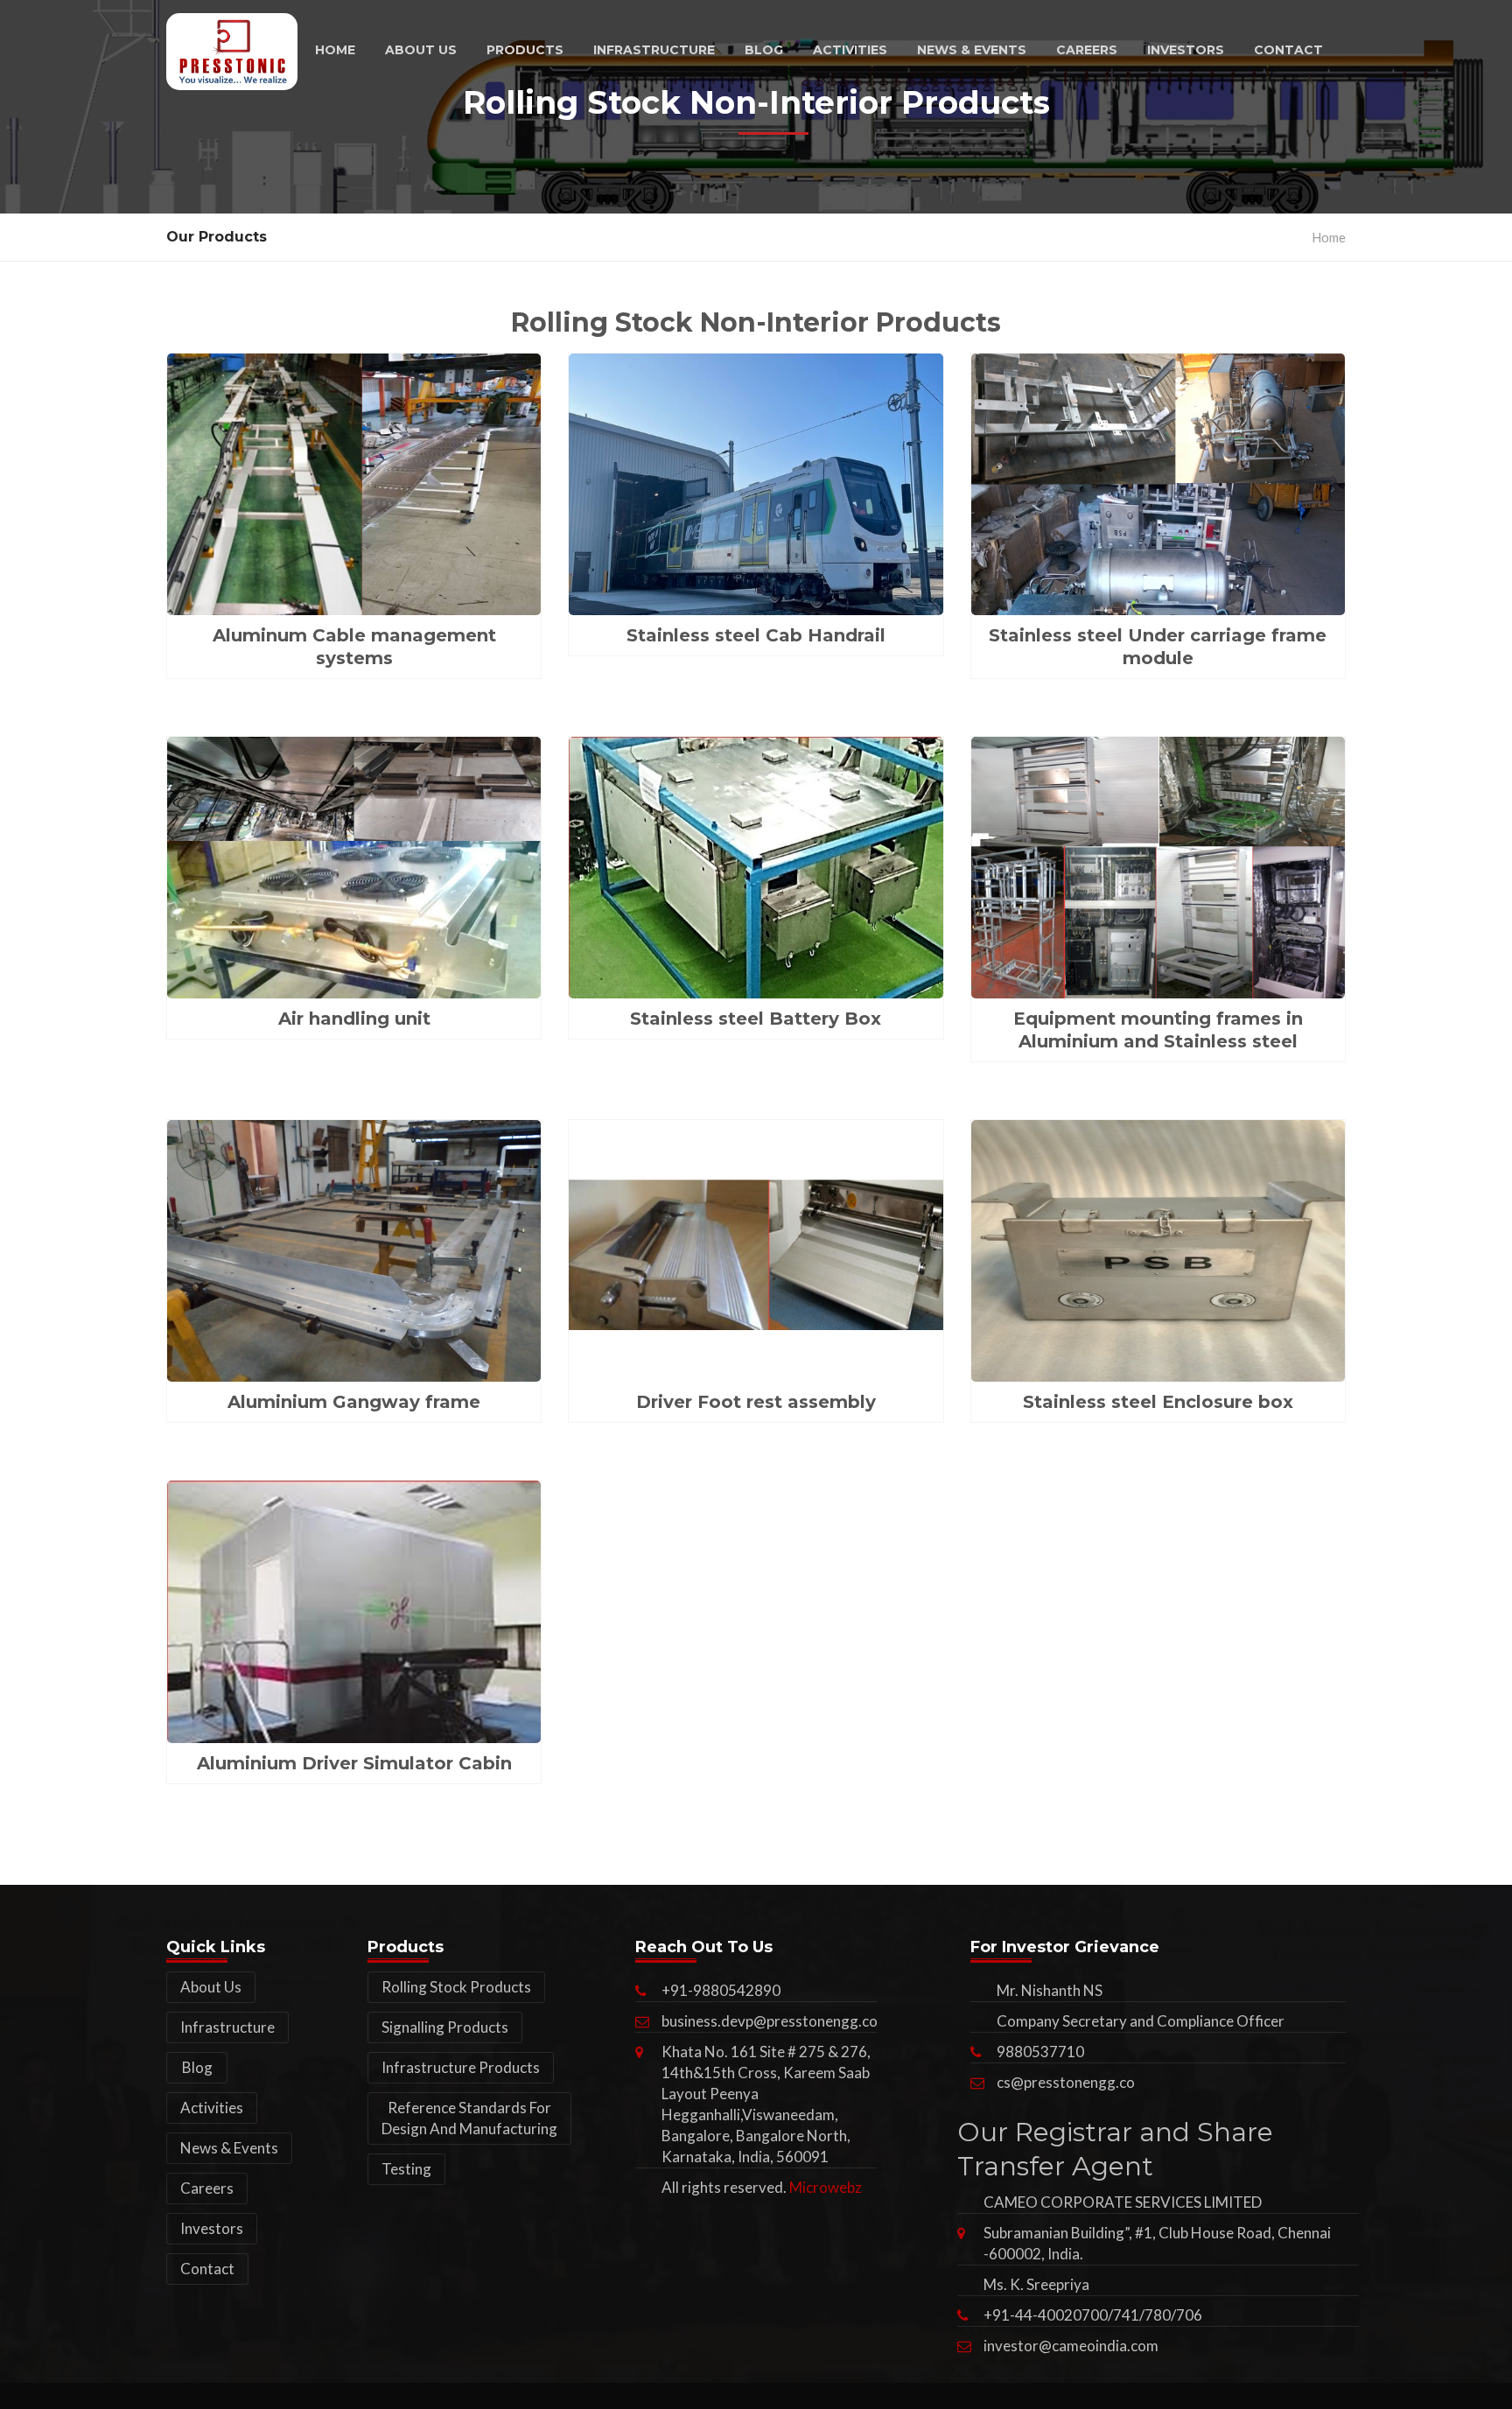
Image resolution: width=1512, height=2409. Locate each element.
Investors (1186, 50)
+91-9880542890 (721, 1990)
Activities (850, 50)
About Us (421, 50)
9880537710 (1040, 2052)
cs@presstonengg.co (1066, 2082)
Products (525, 50)
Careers (1087, 50)
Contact (1288, 50)
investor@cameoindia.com (1071, 2346)
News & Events (972, 50)
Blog (764, 50)
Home (335, 50)
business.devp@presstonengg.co (770, 2021)
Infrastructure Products (461, 2067)
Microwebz (826, 2187)
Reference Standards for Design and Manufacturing (469, 2118)
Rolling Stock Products (456, 1987)
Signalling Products (445, 2027)
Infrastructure (654, 50)
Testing (406, 2169)
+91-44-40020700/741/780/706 (1093, 2315)
